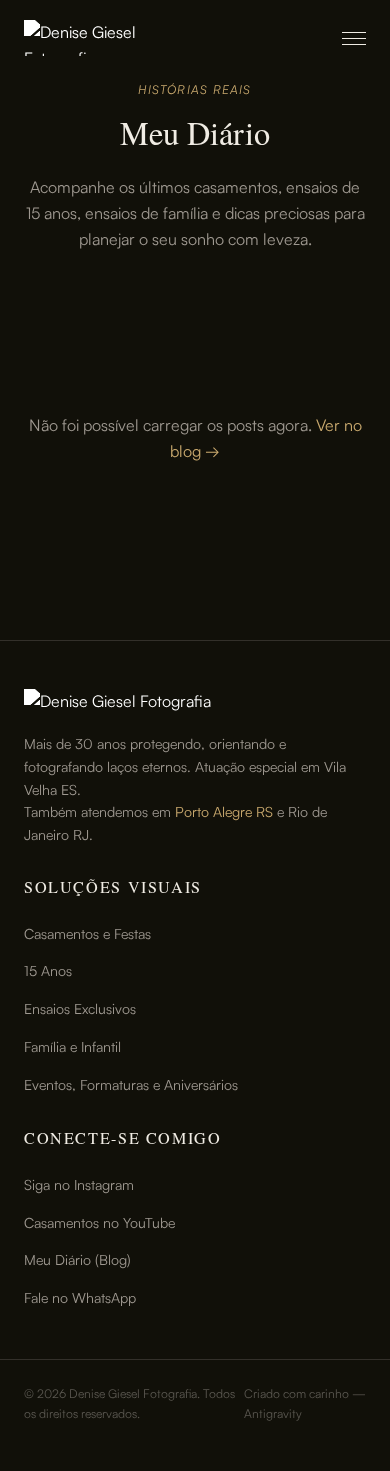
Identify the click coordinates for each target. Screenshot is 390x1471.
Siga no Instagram (79, 1184)
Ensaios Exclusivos (80, 1008)
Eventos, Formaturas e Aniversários (131, 1084)
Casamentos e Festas (87, 933)
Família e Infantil (72, 1046)
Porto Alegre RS (224, 811)
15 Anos (48, 970)
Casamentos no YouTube (99, 1222)
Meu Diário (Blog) (77, 1259)
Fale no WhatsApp (80, 1297)
